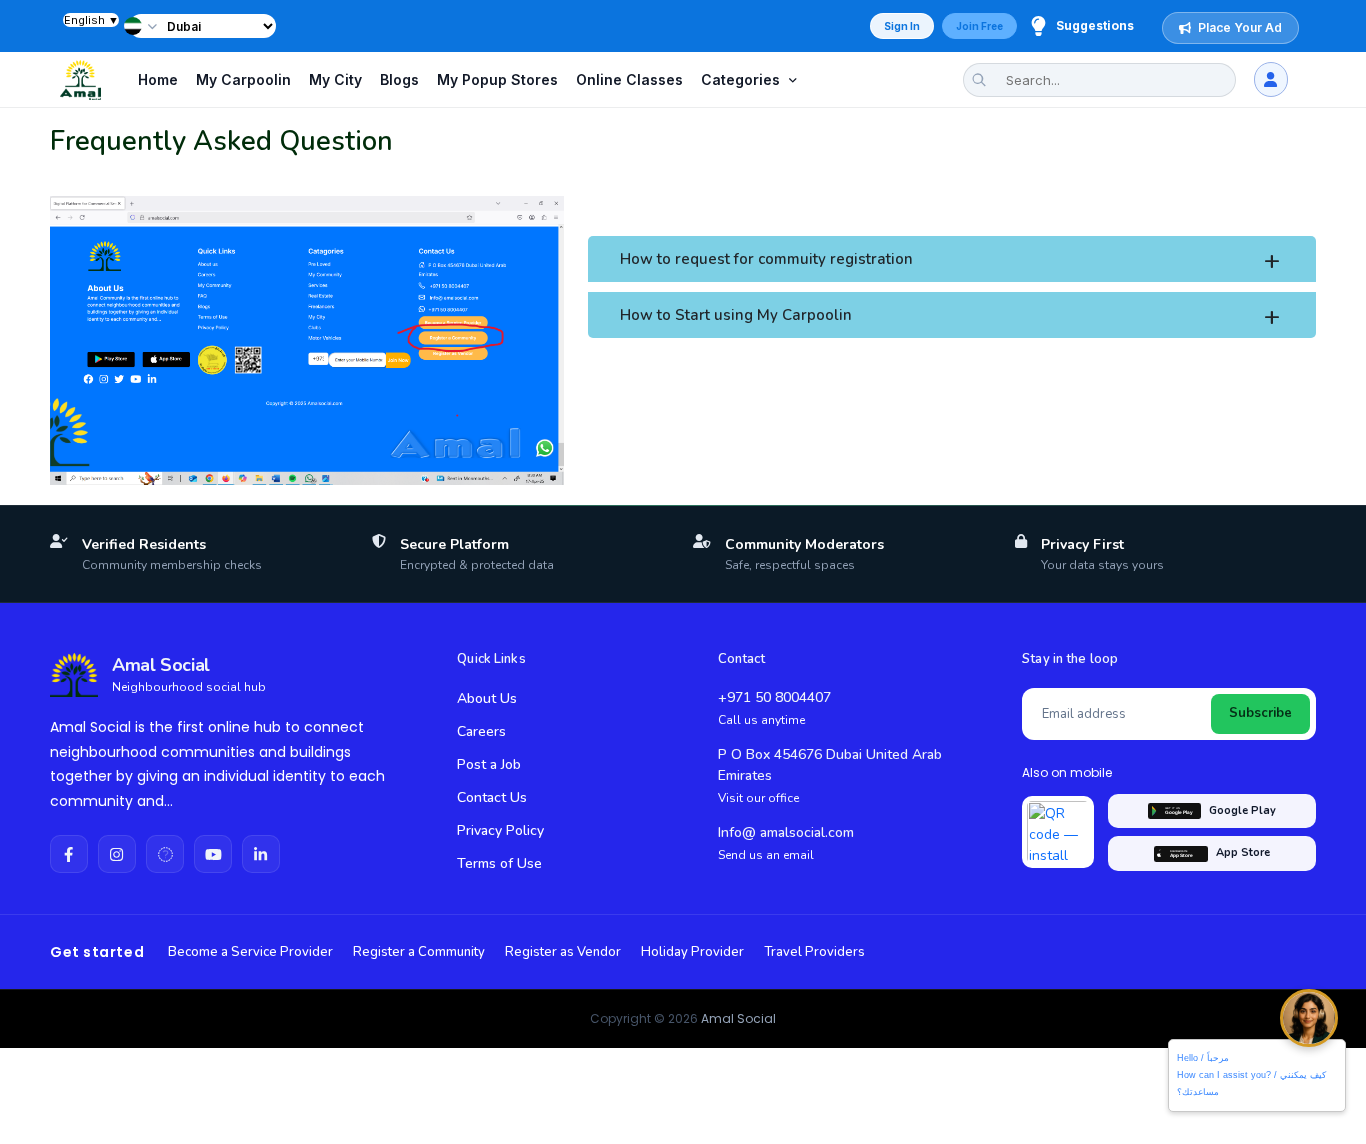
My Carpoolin (243, 79)
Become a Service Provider (250, 952)
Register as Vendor (563, 952)
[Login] (1271, 80)
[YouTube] (213, 854)
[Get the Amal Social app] (1058, 832)
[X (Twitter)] (165, 854)
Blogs (399, 79)
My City (335, 79)
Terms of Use (499, 863)
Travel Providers (814, 952)
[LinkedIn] (261, 854)
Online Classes (629, 79)
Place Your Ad (1240, 27)
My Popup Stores (497, 79)
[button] (143, 26)
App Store (1243, 852)
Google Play (1242, 810)
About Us (487, 698)
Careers (481, 731)
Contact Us (492, 797)
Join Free (979, 26)
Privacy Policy (500, 830)
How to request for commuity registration (766, 259)
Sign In (902, 26)
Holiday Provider (692, 952)
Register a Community (419, 952)
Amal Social (738, 1018)
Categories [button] (740, 79)
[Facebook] (69, 854)
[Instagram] (117, 854)
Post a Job (489, 764)
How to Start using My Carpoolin (736, 315)
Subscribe (1260, 713)
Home (158, 79)
